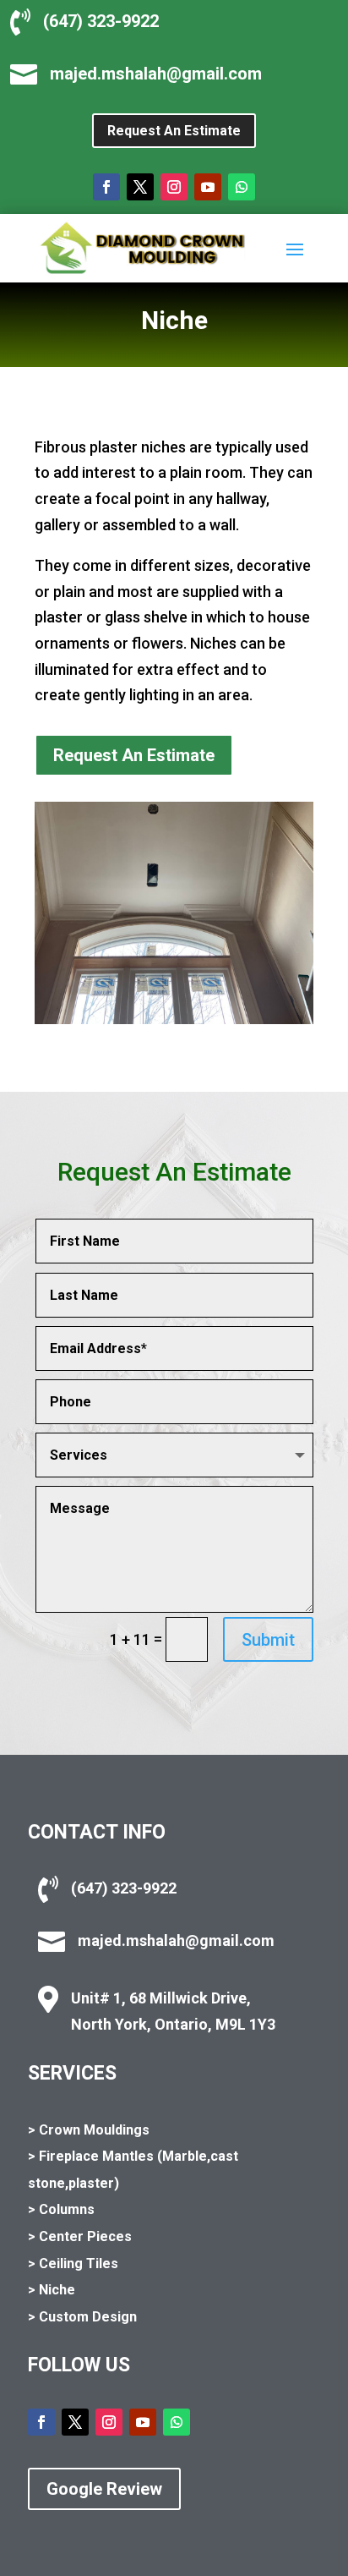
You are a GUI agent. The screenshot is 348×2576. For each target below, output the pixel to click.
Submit (268, 1640)
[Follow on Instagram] (174, 187)
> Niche (52, 2290)
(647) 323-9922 (101, 21)
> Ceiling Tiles (73, 2264)
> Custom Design (82, 2317)
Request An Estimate (174, 131)
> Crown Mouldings (89, 2130)
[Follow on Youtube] (208, 187)
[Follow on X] (140, 187)
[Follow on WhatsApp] (242, 187)
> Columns (61, 2209)
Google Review (104, 2489)
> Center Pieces (80, 2236)
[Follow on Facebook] (106, 187)
